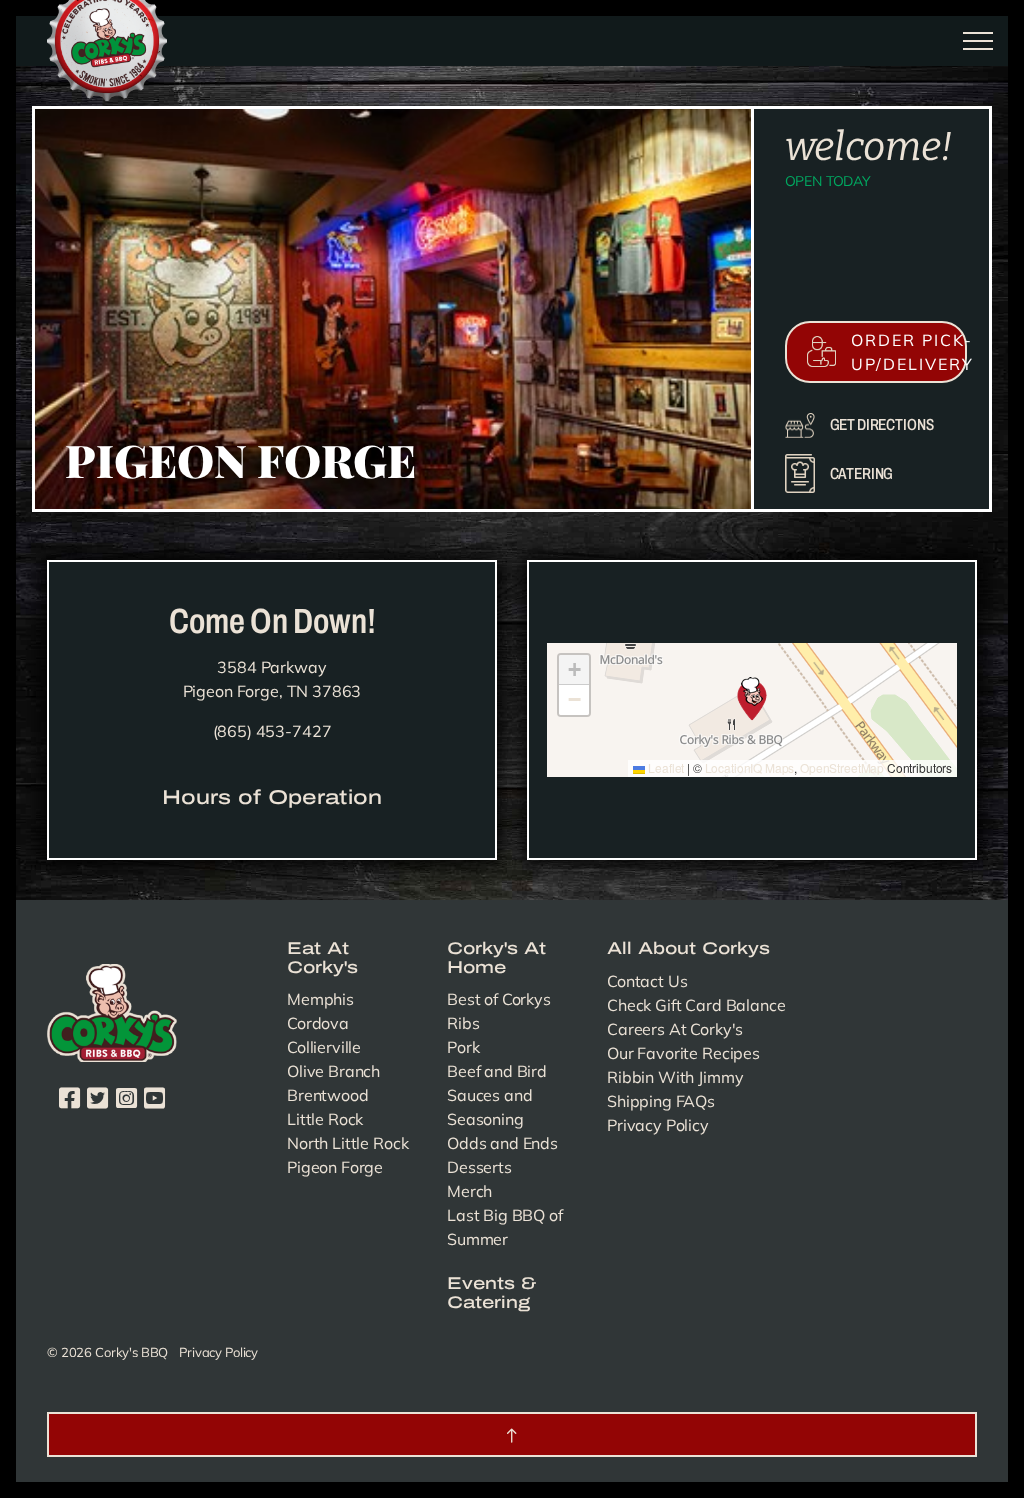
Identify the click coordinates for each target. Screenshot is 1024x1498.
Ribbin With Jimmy (675, 1077)
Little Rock (325, 1119)
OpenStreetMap (842, 767)
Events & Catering (491, 1293)
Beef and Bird (497, 1071)
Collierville (324, 1047)
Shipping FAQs (661, 1101)
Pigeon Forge (335, 1167)
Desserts (479, 1167)
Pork (463, 1047)
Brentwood (328, 1095)
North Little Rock (347, 1143)
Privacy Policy (658, 1125)
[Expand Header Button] (978, 41)
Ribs (463, 1023)
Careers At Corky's (675, 1029)
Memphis (320, 999)
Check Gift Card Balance (696, 1005)
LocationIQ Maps (750, 767)
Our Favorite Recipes (683, 1053)
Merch (469, 1191)
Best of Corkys (499, 999)
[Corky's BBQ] (107, 39)
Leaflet (664, 767)
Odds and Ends (502, 1143)
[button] (752, 710)
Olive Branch (333, 1071)
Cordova (318, 1023)
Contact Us (647, 981)
